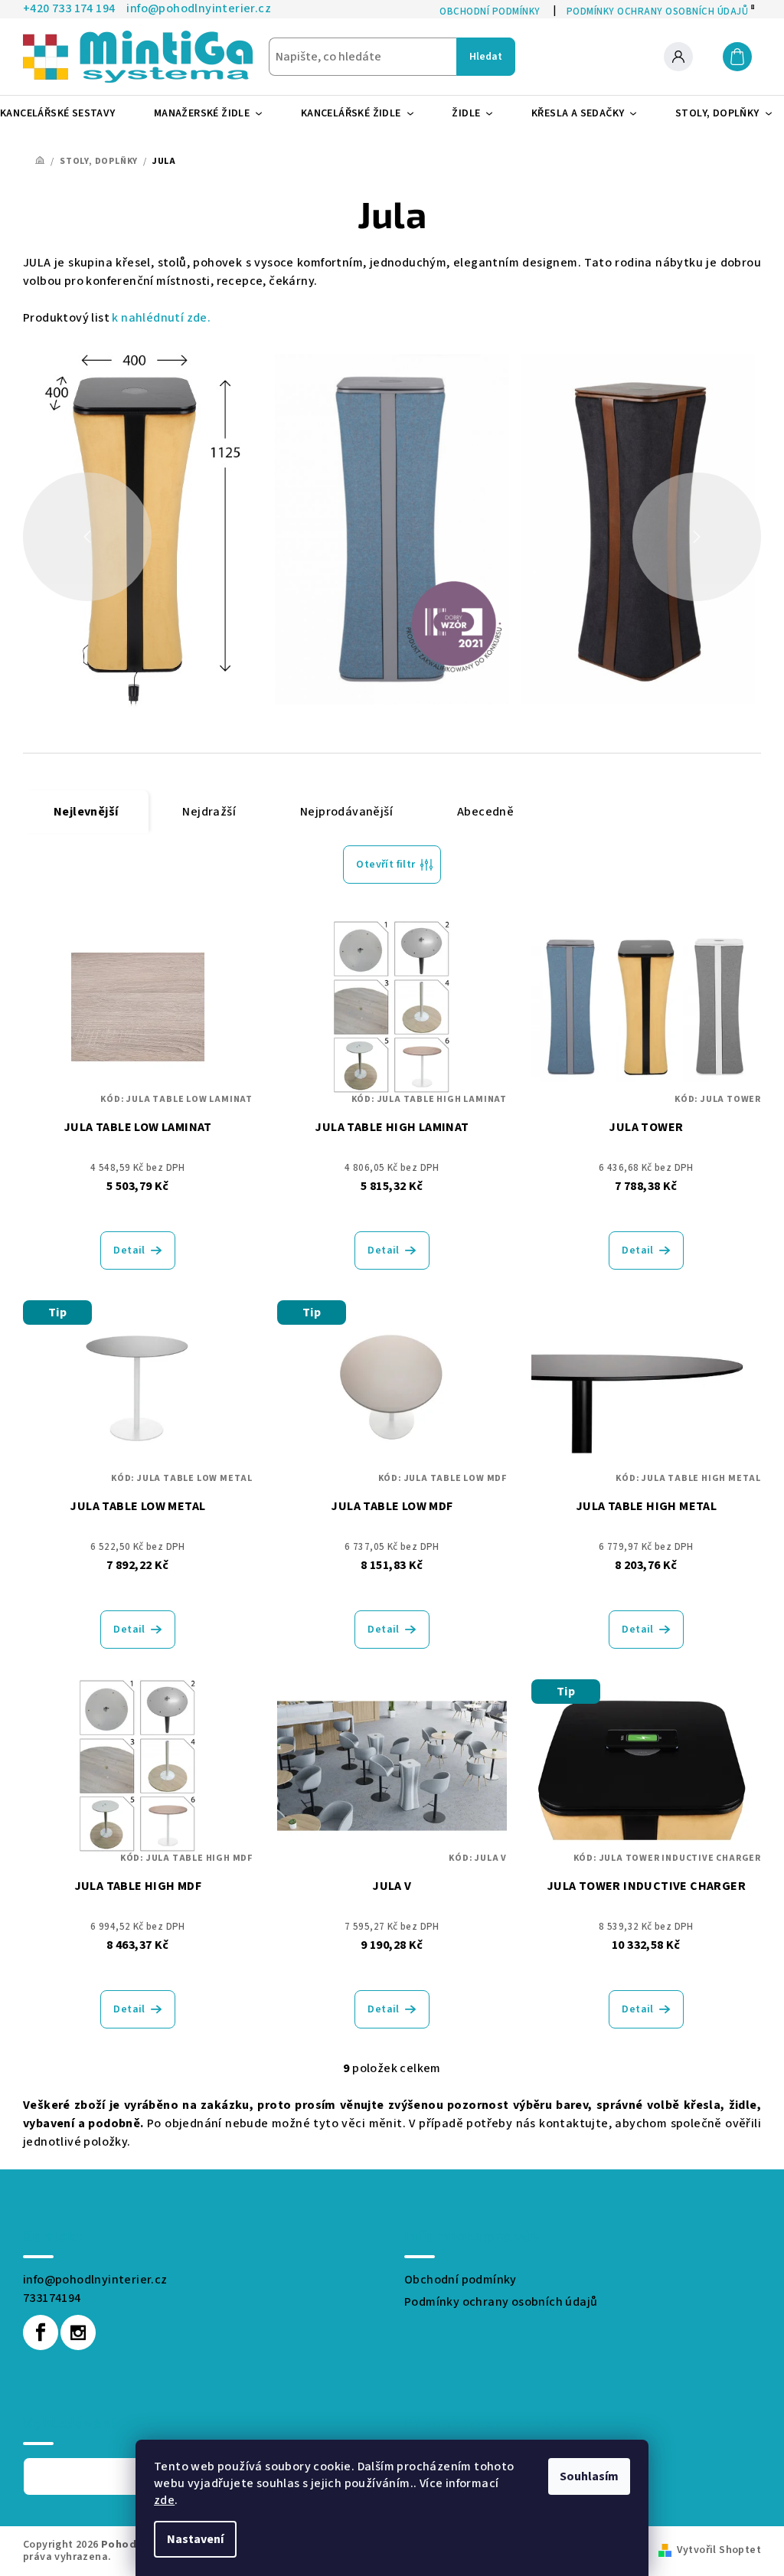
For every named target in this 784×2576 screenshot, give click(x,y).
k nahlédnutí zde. (161, 318)
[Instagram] (78, 2332)
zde (164, 2500)
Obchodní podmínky (461, 2280)
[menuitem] (64, 113)
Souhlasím (589, 2476)
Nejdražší (209, 812)
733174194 (52, 2298)
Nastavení (195, 2539)
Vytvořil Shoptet (719, 2550)
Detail (129, 1250)
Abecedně (485, 812)
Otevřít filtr (385, 865)
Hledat (486, 57)
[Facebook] (41, 2332)
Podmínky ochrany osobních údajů (501, 2302)
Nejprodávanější (346, 812)
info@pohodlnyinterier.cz (95, 2280)
